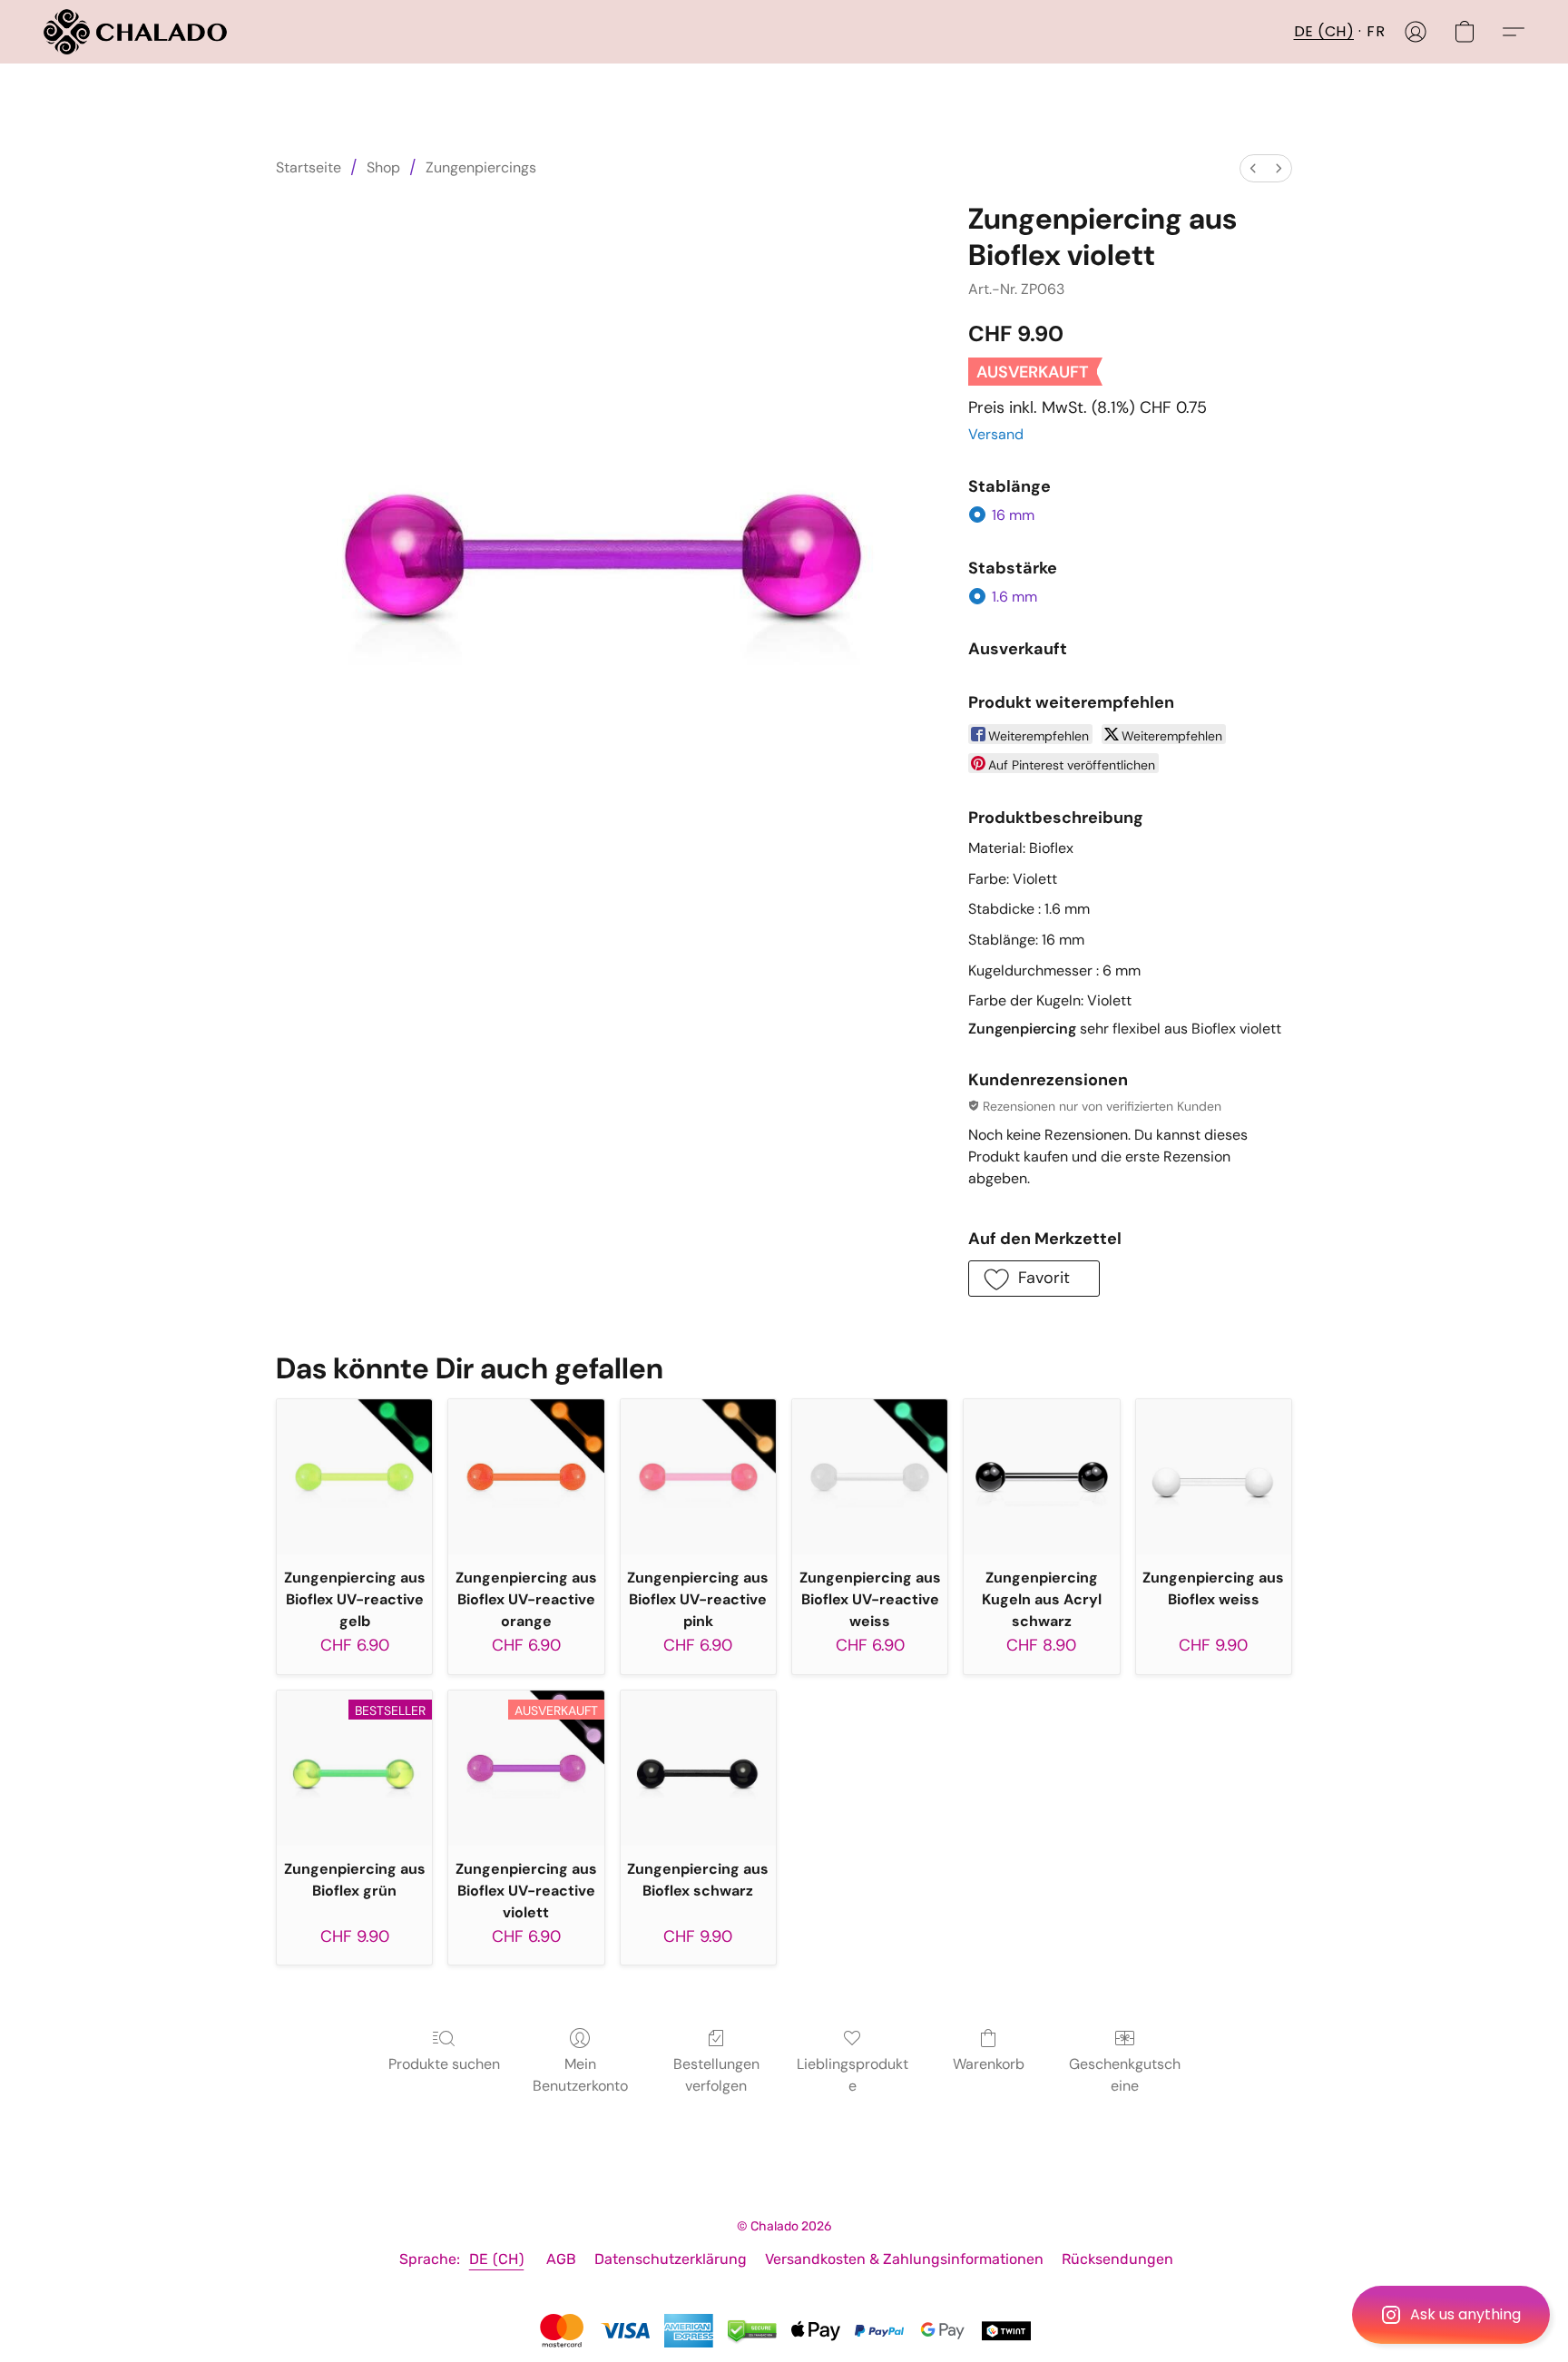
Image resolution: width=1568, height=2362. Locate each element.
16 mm (1013, 515)
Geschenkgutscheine (1125, 2075)
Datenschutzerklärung (671, 2259)
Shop (383, 167)
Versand (996, 434)
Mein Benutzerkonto (580, 2075)
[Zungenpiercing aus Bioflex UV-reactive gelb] (354, 1477)
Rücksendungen (1117, 2259)
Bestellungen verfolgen (716, 2075)
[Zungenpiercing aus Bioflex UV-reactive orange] (526, 1477)
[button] (1451, 2315)
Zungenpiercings (481, 167)
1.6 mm (1014, 597)
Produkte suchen (444, 2064)
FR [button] (1376, 31)
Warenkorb (989, 2064)
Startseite (309, 167)
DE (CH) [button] (1324, 31)
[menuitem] (1253, 168)
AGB (561, 2259)
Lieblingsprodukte (853, 2075)
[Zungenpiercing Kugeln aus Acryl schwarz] (1041, 1477)
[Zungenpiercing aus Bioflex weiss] (1214, 1477)
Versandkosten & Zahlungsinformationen (904, 2259)
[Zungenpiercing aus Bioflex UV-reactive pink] (698, 1477)
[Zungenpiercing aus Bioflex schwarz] (698, 1768)
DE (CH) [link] (497, 2259)
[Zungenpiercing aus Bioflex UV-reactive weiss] (870, 1477)
